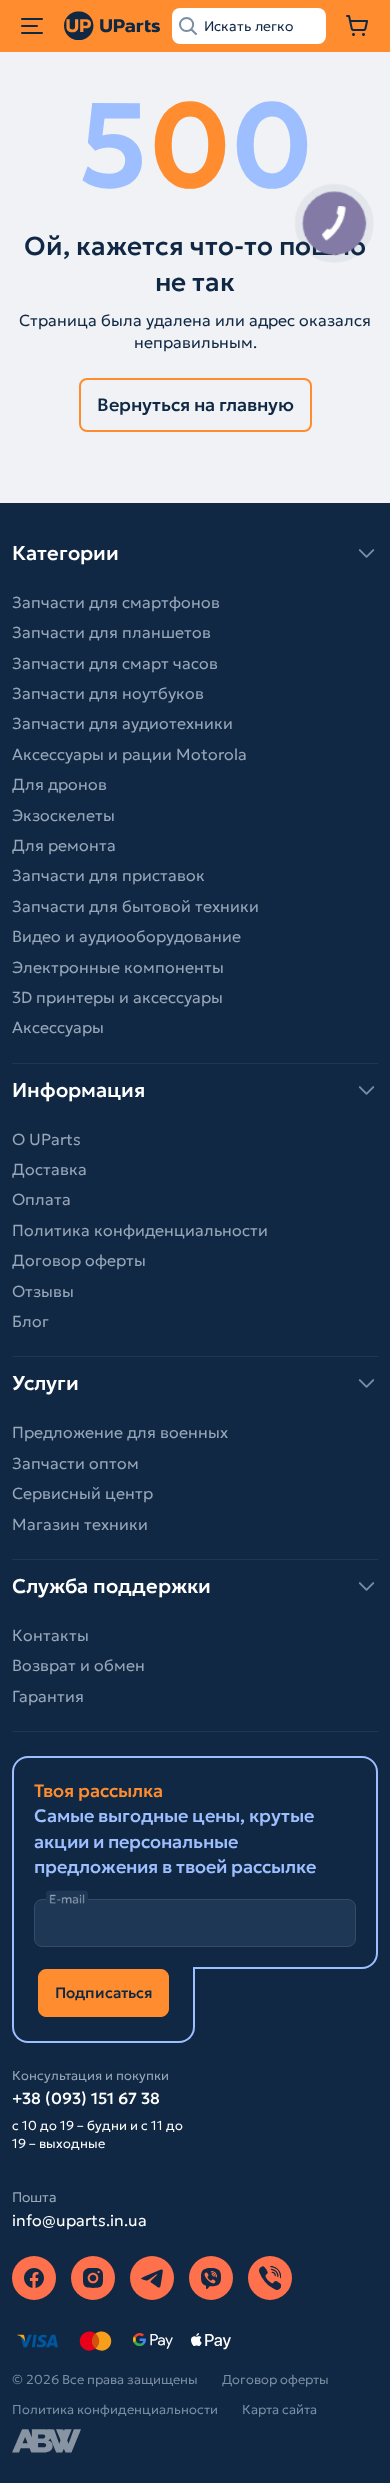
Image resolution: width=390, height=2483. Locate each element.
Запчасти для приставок (108, 875)
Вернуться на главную (195, 404)
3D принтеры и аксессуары (117, 997)
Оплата (41, 1199)
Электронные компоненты (118, 967)
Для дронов (59, 784)
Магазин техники (80, 1524)
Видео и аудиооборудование (126, 936)
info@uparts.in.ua (79, 2220)
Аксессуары (58, 1027)
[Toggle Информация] (195, 1090)
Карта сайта (279, 2409)
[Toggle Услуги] (195, 1383)
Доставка (49, 1169)
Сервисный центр (82, 1493)
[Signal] (270, 2278)
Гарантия (48, 1696)
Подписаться (103, 1992)
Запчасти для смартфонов (116, 602)
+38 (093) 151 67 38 (86, 2098)
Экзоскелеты (63, 815)
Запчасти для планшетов (111, 632)
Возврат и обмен (78, 1665)
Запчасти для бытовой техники (135, 906)
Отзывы (43, 1291)
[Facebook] (34, 2278)
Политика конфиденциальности (140, 1230)
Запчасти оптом (75, 1463)
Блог (30, 1321)
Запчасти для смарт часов (115, 663)
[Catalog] (32, 26)
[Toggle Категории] (195, 553)
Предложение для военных (120, 1432)
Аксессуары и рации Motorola (129, 754)
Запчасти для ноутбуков (108, 693)
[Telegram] (152, 2278)
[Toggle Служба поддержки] (195, 1586)
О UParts (46, 1139)
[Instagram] (93, 2278)
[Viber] (211, 2278)
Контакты (50, 1635)
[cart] (358, 26)
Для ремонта (64, 845)
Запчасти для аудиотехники (122, 723)
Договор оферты (79, 1260)
